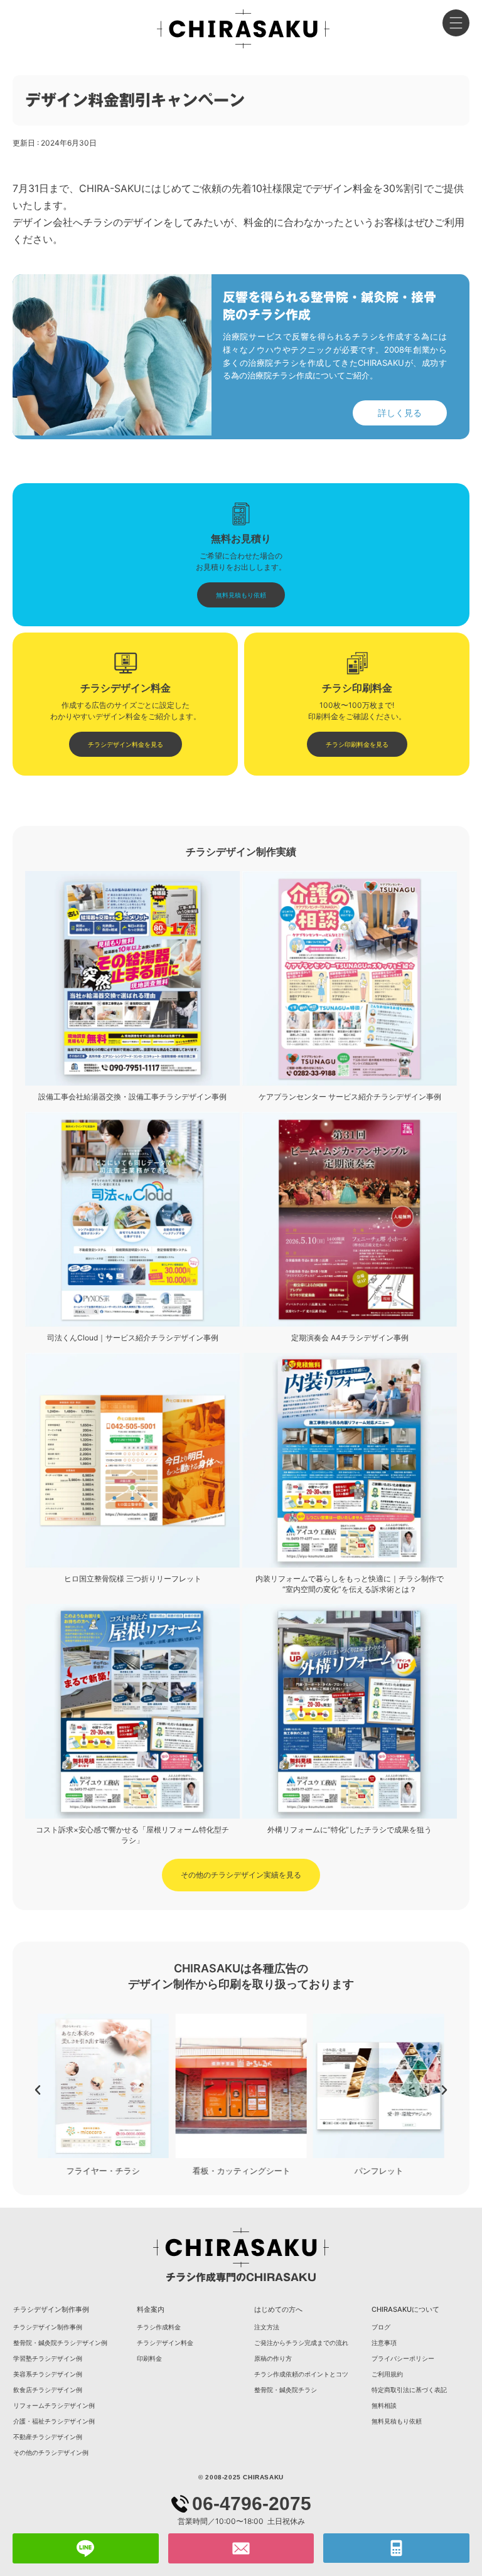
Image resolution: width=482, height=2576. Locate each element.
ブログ (381, 2327)
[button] (38, 2090)
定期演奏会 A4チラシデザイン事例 (350, 1338)
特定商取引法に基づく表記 (409, 2390)
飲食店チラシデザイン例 (48, 2390)
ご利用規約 (387, 2374)
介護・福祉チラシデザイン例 (54, 2421)
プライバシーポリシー (403, 2358)
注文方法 (267, 2327)
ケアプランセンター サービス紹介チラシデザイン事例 (350, 1097)
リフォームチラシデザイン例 (54, 2405)
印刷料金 (149, 2358)
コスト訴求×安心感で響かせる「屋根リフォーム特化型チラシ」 (132, 1835)
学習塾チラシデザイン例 (48, 2358)
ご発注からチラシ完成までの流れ (301, 2343)
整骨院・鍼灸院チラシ (286, 2390)
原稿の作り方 (273, 2358)
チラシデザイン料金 (165, 2343)
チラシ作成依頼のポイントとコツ (301, 2374)
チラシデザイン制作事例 (48, 2327)
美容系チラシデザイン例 (48, 2374)
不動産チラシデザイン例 (48, 2437)
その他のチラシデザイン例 (51, 2452)
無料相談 (384, 2405)
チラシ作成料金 (159, 2327)
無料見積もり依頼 (397, 2421)
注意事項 (384, 2343)
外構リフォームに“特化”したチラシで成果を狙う (350, 1830)
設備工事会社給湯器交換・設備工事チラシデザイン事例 (132, 1097)
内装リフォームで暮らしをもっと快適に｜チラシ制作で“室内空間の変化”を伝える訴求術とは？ (350, 1584)
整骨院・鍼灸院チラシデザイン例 (60, 2343)
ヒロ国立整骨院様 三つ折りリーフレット (133, 1579)
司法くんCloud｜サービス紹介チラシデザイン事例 (133, 1338)
